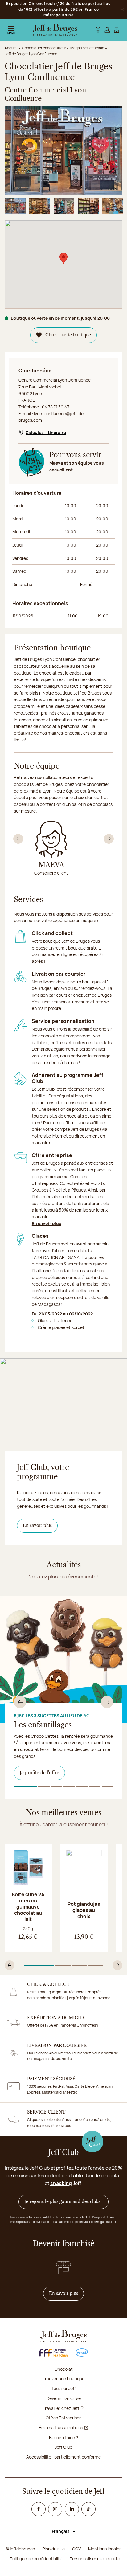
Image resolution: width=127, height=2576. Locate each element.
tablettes (82, 2176)
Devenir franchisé (64, 2398)
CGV (76, 2549)
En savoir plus (47, 1223)
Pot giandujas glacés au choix (84, 1910)
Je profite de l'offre (39, 1773)
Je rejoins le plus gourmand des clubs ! (63, 2202)
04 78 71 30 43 (56, 407)
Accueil (11, 48)
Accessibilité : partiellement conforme (63, 2457)
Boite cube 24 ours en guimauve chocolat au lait (28, 1907)
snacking (61, 2183)
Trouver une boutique (64, 2379)
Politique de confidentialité (36, 2559)
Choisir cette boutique (68, 335)
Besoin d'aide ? (63, 2437)
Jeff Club (63, 2447)
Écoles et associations (61, 2428)
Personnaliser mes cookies (96, 2559)
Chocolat (64, 2369)
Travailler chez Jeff (61, 2408)
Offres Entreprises (63, 2418)
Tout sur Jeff (64, 2388)
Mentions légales (105, 2549)
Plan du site (53, 2549)
